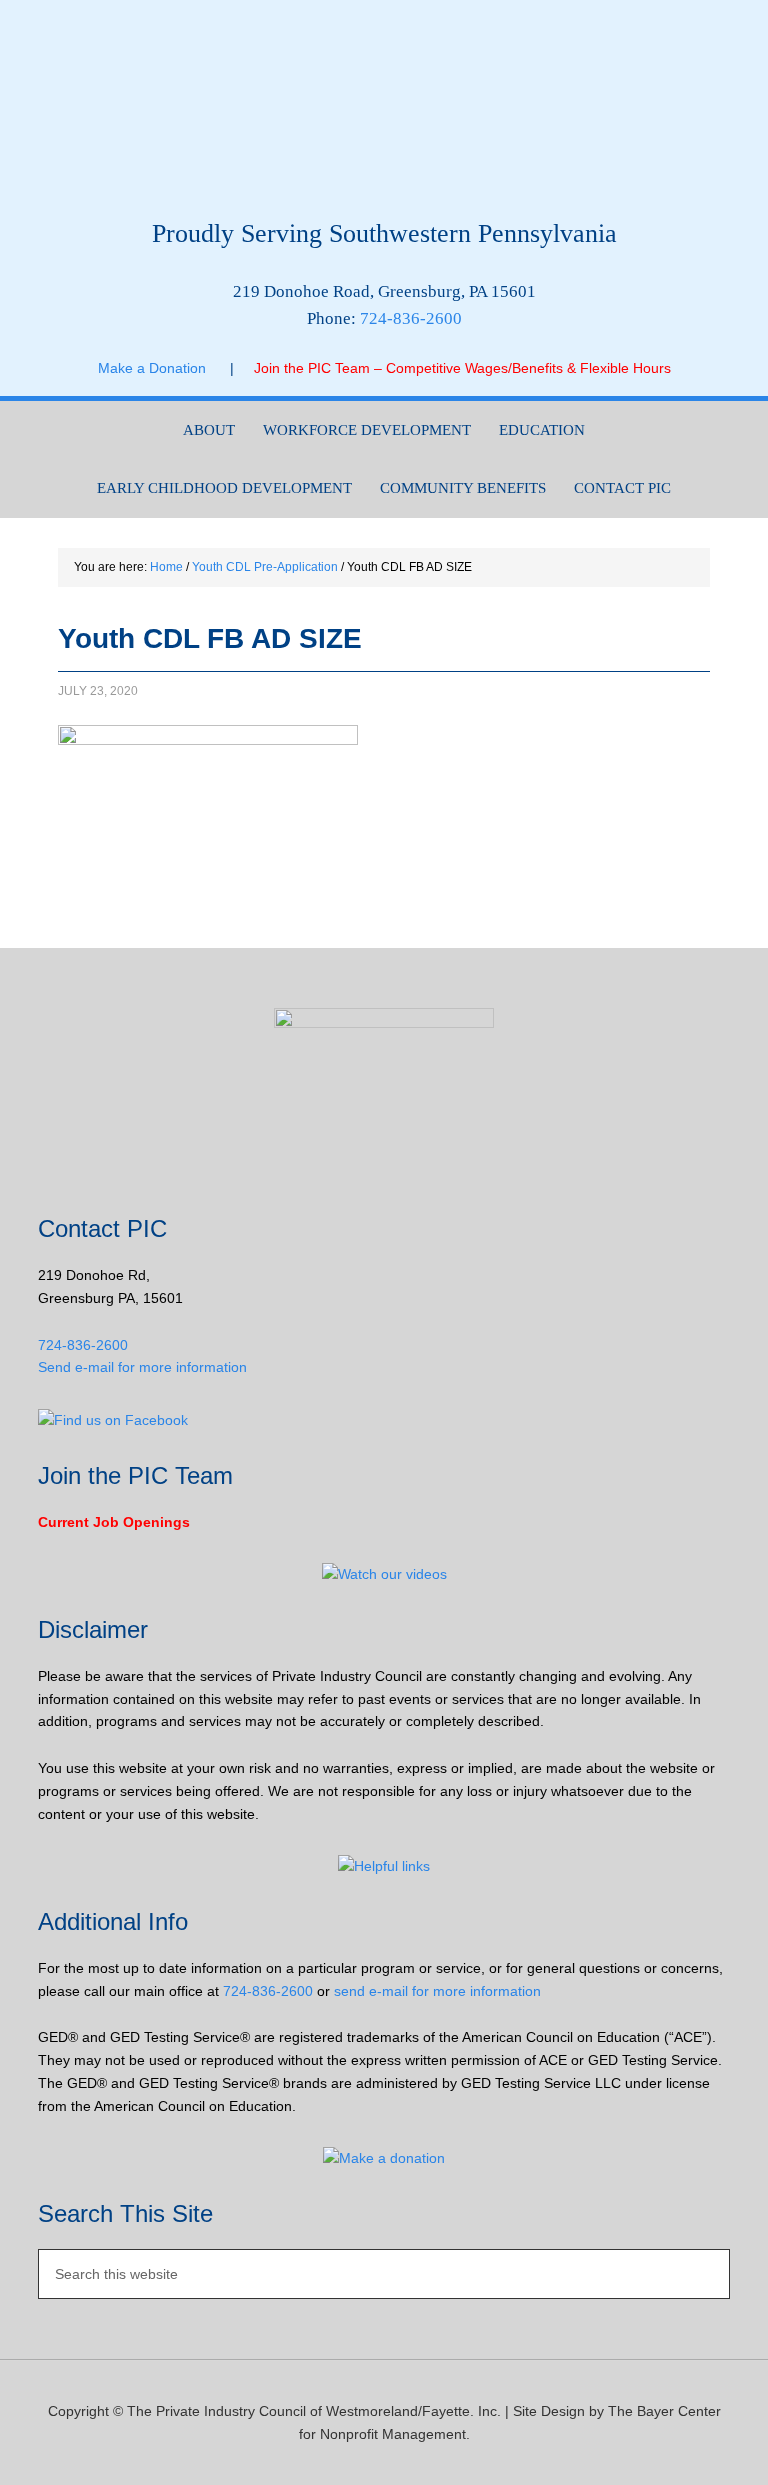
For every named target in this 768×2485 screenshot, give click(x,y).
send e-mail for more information (437, 1991)
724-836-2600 (411, 318)
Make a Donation (164, 368)
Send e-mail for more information (142, 1367)
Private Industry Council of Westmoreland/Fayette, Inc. (383, 116)
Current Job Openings (114, 1522)
